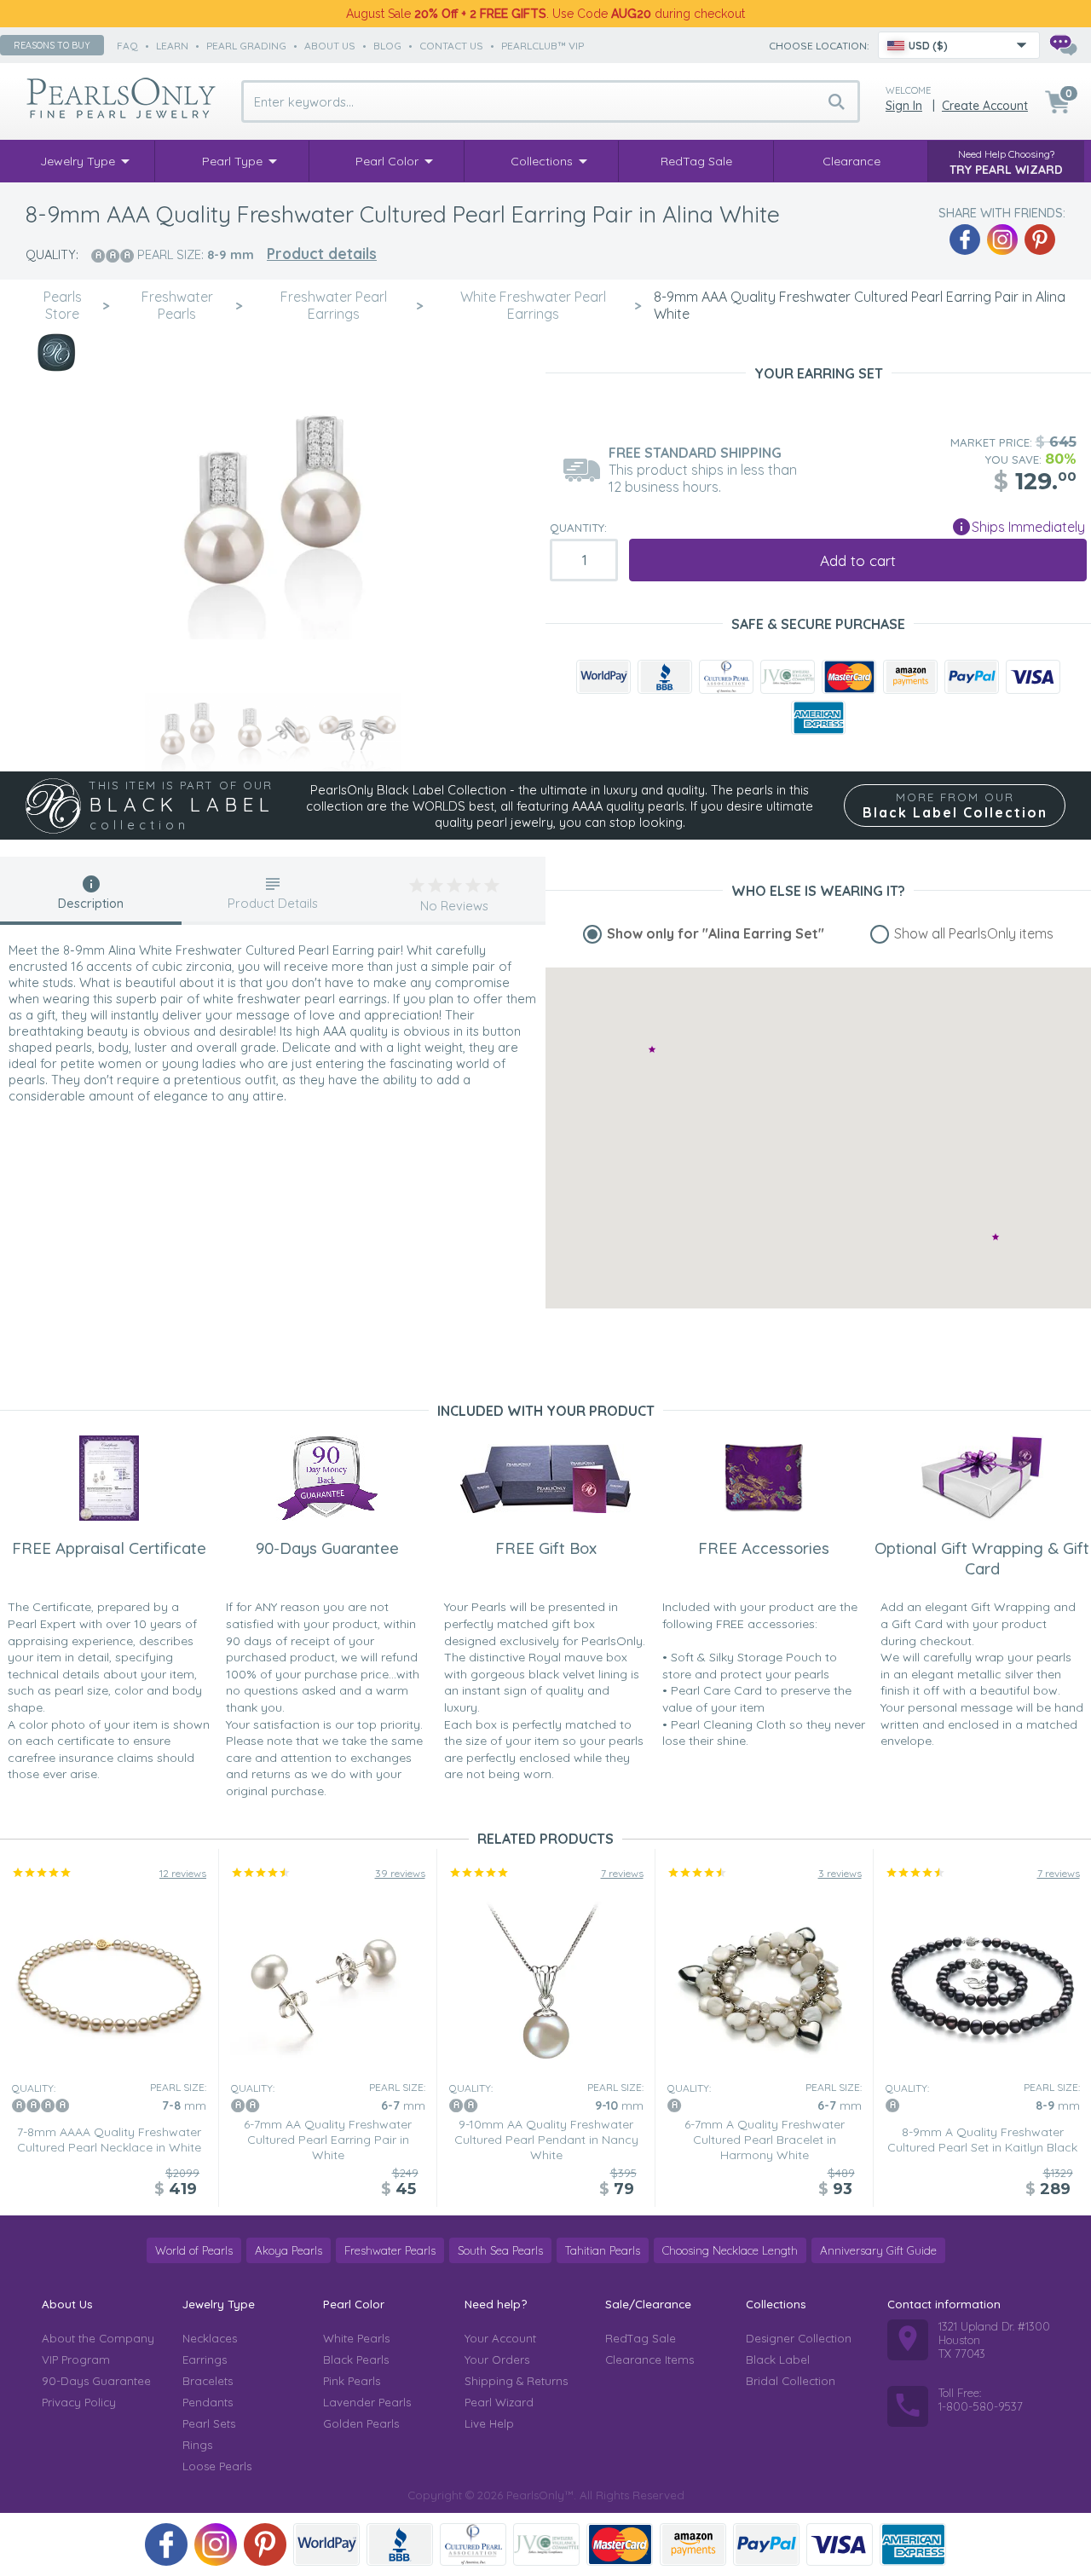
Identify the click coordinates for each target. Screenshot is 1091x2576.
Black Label (778, 2359)
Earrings (205, 2359)
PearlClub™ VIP (543, 46)
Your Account (500, 2338)
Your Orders (497, 2359)
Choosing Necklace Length (730, 2250)
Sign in (904, 106)
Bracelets (208, 2381)
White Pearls (356, 2338)
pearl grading (246, 46)
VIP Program (76, 2359)
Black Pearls (356, 2359)
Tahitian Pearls (603, 2250)
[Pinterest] (1040, 240)
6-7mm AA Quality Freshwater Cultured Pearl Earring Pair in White (328, 2140)
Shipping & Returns (516, 2381)
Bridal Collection (791, 2381)
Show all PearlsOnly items (974, 933)
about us (330, 46)
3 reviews (840, 1873)
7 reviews (622, 1873)
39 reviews (400, 1873)
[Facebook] (965, 240)
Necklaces (210, 2338)
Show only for (716, 933)
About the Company (98, 2338)
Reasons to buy (52, 45)
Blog (387, 46)
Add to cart (858, 560)
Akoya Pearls (289, 2250)
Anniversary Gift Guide (878, 2250)
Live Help (489, 2423)
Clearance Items (649, 2359)
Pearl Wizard (499, 2402)
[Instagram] (1002, 240)
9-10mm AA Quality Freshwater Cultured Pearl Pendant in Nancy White (546, 2140)
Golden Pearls (361, 2423)
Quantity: (578, 528)
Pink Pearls (352, 2381)
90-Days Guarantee (96, 2381)
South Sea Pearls (500, 2250)
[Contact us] (1063, 45)
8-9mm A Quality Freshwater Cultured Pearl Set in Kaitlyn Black (982, 2140)
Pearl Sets (209, 2423)
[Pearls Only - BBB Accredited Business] (665, 677)
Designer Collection (799, 2338)
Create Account (985, 106)
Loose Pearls (217, 2466)
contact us (451, 46)
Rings (197, 2445)
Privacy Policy (79, 2402)
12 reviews (183, 1873)
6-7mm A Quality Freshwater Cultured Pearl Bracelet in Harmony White (765, 2140)
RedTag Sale (641, 2338)
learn (172, 46)
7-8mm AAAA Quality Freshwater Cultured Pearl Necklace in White (109, 2140)
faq (127, 46)
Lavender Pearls (367, 2402)
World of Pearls (194, 2250)
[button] (996, 1236)
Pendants (208, 2402)
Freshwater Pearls (390, 2250)
